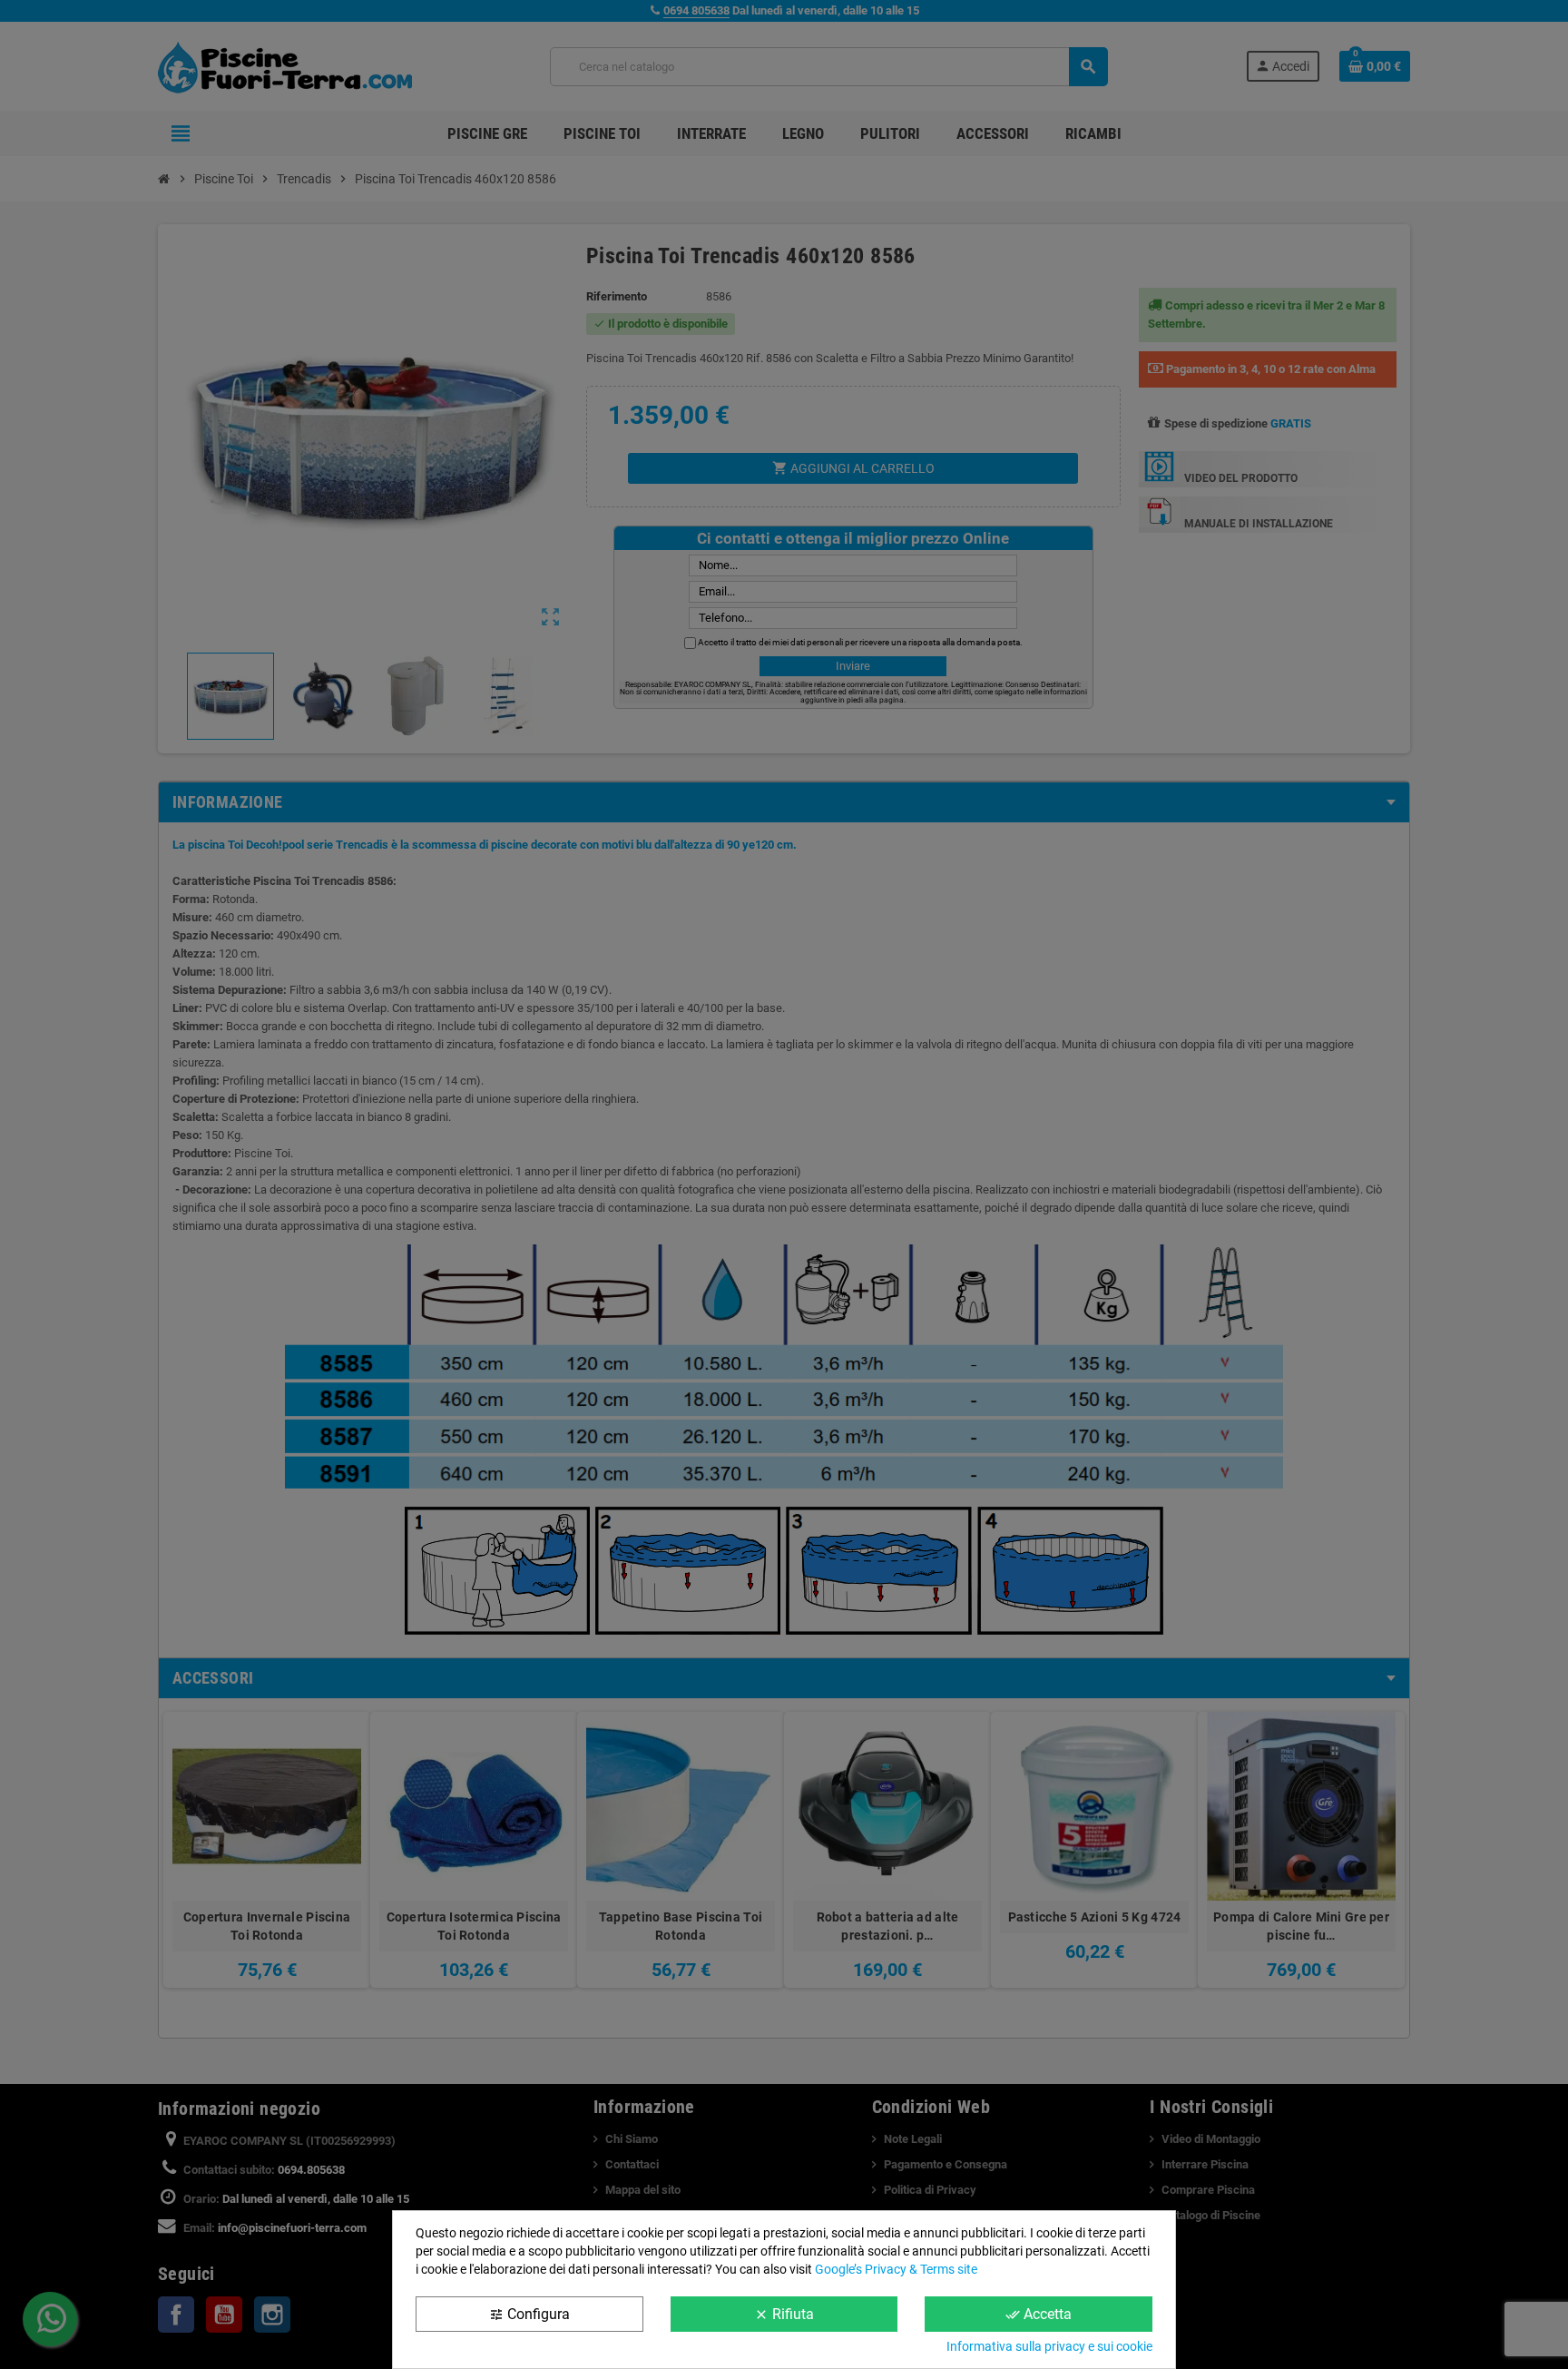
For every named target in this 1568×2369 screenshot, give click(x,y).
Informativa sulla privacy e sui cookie (1049, 2346)
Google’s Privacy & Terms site (896, 2269)
